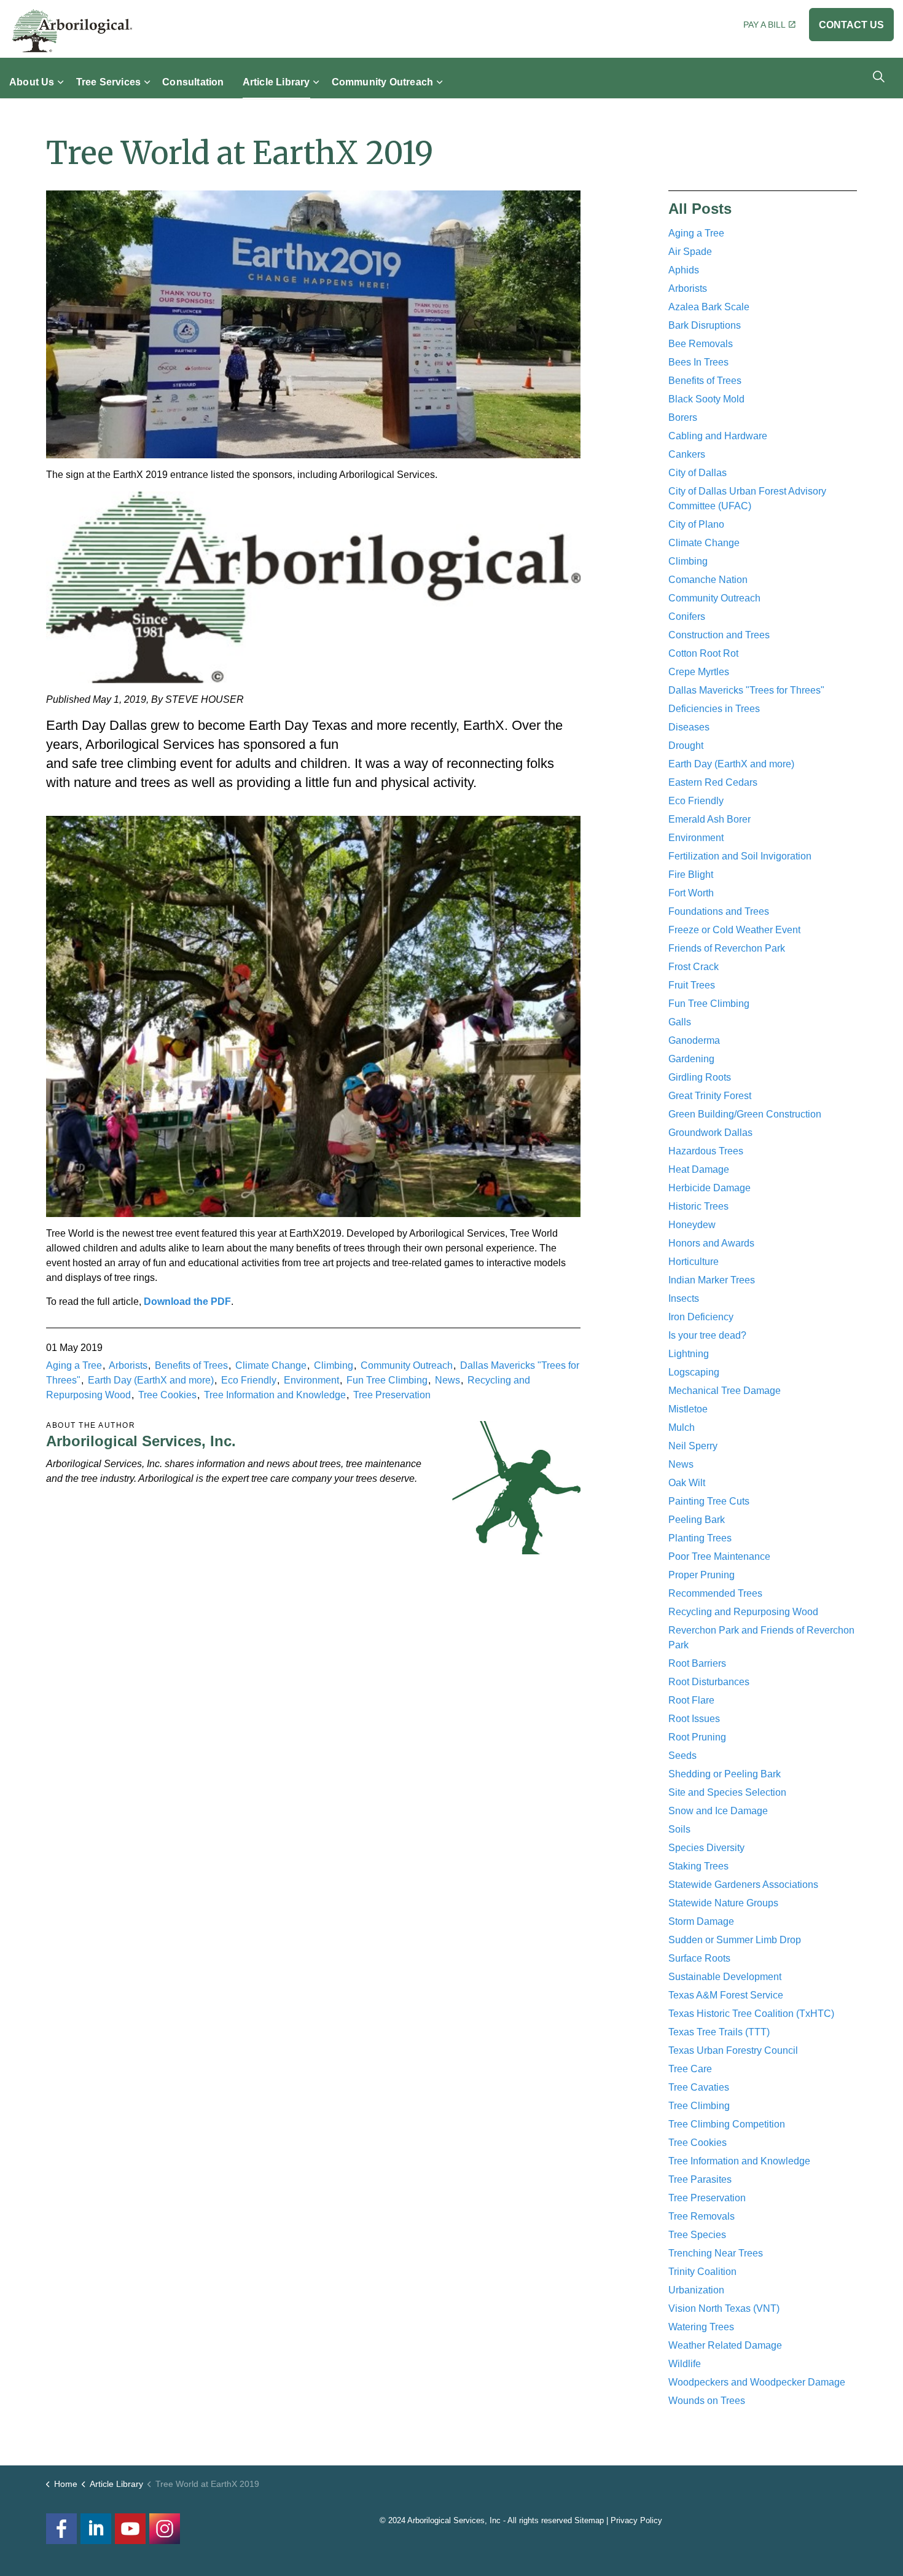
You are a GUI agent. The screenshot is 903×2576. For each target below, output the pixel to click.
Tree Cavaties (699, 2087)
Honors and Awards (711, 1243)
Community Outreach (383, 81)
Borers (683, 417)
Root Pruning (697, 1737)
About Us (32, 81)
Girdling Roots (700, 1077)
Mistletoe (688, 1409)
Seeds (682, 1756)
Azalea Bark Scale (709, 307)
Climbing (334, 1365)
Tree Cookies (167, 1395)
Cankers (687, 454)
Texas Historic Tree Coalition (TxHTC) (751, 2014)
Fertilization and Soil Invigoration (740, 856)
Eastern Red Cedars (713, 782)
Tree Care (690, 2069)
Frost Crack (694, 967)
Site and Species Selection (727, 1792)
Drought (686, 746)
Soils (679, 1829)
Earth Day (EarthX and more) (151, 1380)
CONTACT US (851, 25)
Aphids (684, 270)
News (448, 1380)
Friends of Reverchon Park (727, 948)
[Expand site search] (878, 76)
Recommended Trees (715, 1593)
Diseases (689, 727)
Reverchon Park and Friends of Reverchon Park (761, 1638)
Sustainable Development (725, 1977)
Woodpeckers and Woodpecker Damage (757, 2382)
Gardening (691, 1059)
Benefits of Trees (191, 1365)
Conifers (687, 617)
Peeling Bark (697, 1520)
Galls (680, 1022)
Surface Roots (699, 1958)
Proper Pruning (702, 1575)
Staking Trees (698, 1866)
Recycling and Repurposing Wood (743, 1612)
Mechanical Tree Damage (725, 1391)
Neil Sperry (693, 1446)
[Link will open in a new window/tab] (165, 2529)
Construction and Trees (719, 635)
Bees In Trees (698, 362)
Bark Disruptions (705, 325)
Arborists (128, 1365)
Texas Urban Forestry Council (733, 2050)
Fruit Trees (692, 985)
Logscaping (694, 1372)
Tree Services (109, 81)
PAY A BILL (764, 25)
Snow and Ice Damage (718, 1811)
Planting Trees (700, 1538)
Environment (311, 1380)
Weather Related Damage (725, 2345)
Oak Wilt (687, 1483)
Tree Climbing (699, 2106)
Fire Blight (691, 875)
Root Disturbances (709, 1682)
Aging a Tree (74, 1365)
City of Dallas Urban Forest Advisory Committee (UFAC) (747, 499)
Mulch (682, 1427)
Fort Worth (691, 893)
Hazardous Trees (706, 1151)
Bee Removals (701, 344)
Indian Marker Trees (712, 1280)
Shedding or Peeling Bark (725, 1774)
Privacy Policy (636, 2520)
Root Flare (691, 1700)
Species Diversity (706, 1848)
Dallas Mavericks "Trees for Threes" (746, 690)
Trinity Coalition (702, 2272)
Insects (684, 1298)
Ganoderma (694, 1040)
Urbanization (696, 2290)
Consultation (193, 81)
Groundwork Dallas (710, 1133)
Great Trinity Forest (710, 1096)
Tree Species (697, 2235)
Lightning (689, 1354)
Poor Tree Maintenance (719, 1556)
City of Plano (696, 524)
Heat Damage (699, 1169)
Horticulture (694, 1262)
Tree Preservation (392, 1395)
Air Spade (690, 252)
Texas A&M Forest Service (726, 1995)
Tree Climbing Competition (727, 2124)
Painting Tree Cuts (709, 1501)
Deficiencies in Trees (714, 709)
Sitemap (589, 2520)
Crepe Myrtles (699, 672)
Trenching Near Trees (716, 2253)
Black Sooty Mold (706, 399)
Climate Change (271, 1365)
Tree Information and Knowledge (275, 1395)
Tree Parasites (700, 2179)
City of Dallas (698, 473)
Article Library (276, 81)
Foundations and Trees (719, 911)
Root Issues (694, 1719)
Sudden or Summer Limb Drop (735, 1940)
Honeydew (692, 1225)
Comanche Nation (708, 580)
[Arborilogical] (72, 31)
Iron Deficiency (701, 1317)
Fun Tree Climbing (387, 1380)
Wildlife (685, 2364)
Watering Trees (701, 2327)
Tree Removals (702, 2216)
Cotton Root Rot (703, 653)
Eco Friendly (249, 1380)
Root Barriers (697, 1663)
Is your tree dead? (707, 1335)
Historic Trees (698, 1206)
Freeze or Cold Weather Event (734, 930)
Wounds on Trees (707, 2401)
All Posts (700, 209)
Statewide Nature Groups (723, 1903)
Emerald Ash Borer (709, 819)
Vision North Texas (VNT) (724, 2308)
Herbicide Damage (709, 1188)
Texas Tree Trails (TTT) (719, 2032)
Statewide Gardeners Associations (743, 1885)
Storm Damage (701, 1921)
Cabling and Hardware (718, 436)
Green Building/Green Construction (745, 1114)
